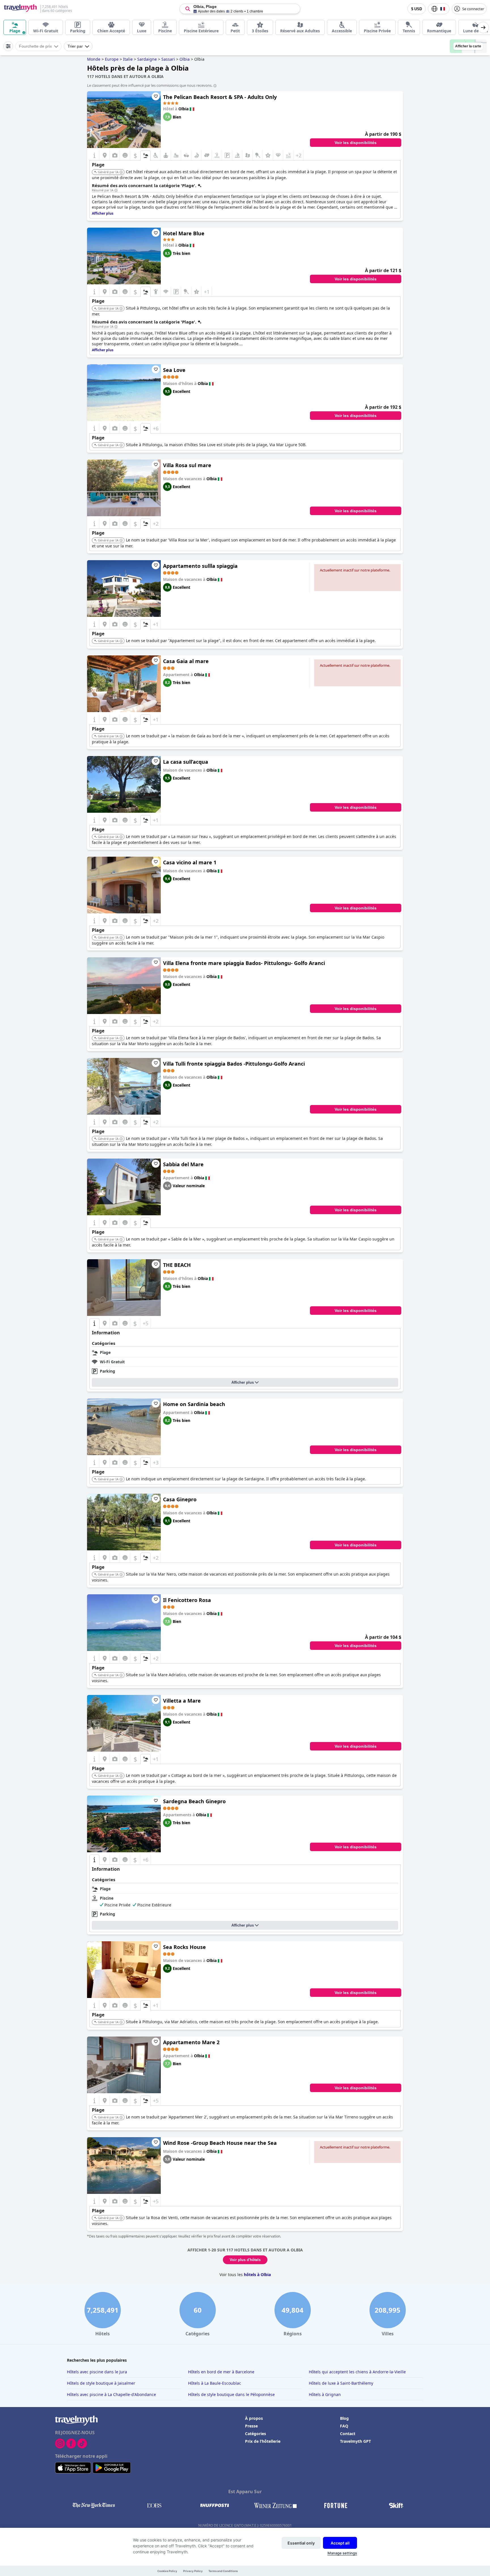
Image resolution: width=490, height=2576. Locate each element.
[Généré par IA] (121, 172)
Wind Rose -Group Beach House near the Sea (220, 2143)
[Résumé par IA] (116, 190)
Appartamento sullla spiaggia (200, 566)
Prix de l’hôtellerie (263, 2441)
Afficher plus (243, 1382)
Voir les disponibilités (356, 143)
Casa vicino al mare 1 (190, 862)
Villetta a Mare (182, 1701)
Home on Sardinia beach (194, 1404)
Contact (348, 2434)
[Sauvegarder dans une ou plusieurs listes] (156, 96)
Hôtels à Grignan (325, 2394)
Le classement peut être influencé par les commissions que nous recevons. (150, 85)
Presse (251, 2426)
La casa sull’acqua (186, 762)
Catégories (255, 2434)
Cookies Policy (167, 2571)
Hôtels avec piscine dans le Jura (97, 2372)
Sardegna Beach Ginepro (194, 1801)
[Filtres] (8, 46)
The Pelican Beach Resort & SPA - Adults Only (220, 97)
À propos (254, 2418)
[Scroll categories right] (483, 27)
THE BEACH (177, 1265)
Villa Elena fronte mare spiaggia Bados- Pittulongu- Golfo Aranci (244, 963)
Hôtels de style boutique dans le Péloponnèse (231, 2394)
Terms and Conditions (223, 2571)
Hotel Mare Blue (184, 233)
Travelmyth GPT (355, 2441)
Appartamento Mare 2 (191, 2042)
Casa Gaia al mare (186, 661)
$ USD (417, 9)
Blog (344, 2418)
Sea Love (174, 370)
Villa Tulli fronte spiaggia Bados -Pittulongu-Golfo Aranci (234, 1064)
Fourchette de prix (35, 46)
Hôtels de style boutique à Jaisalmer (101, 2383)
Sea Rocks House (184, 1947)
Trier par (75, 46)
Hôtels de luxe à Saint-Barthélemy (341, 2383)
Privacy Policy (193, 2571)
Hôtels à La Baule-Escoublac (215, 2383)
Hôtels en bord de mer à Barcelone (221, 2372)
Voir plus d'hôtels (245, 2260)
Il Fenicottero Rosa (187, 1600)
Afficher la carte (468, 46)
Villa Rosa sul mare (187, 465)
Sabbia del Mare (183, 1164)
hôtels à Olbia (257, 2275)
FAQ (344, 2426)
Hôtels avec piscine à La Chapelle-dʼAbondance (111, 2394)
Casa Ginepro (180, 1499)
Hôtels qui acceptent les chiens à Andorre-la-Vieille (357, 2372)
